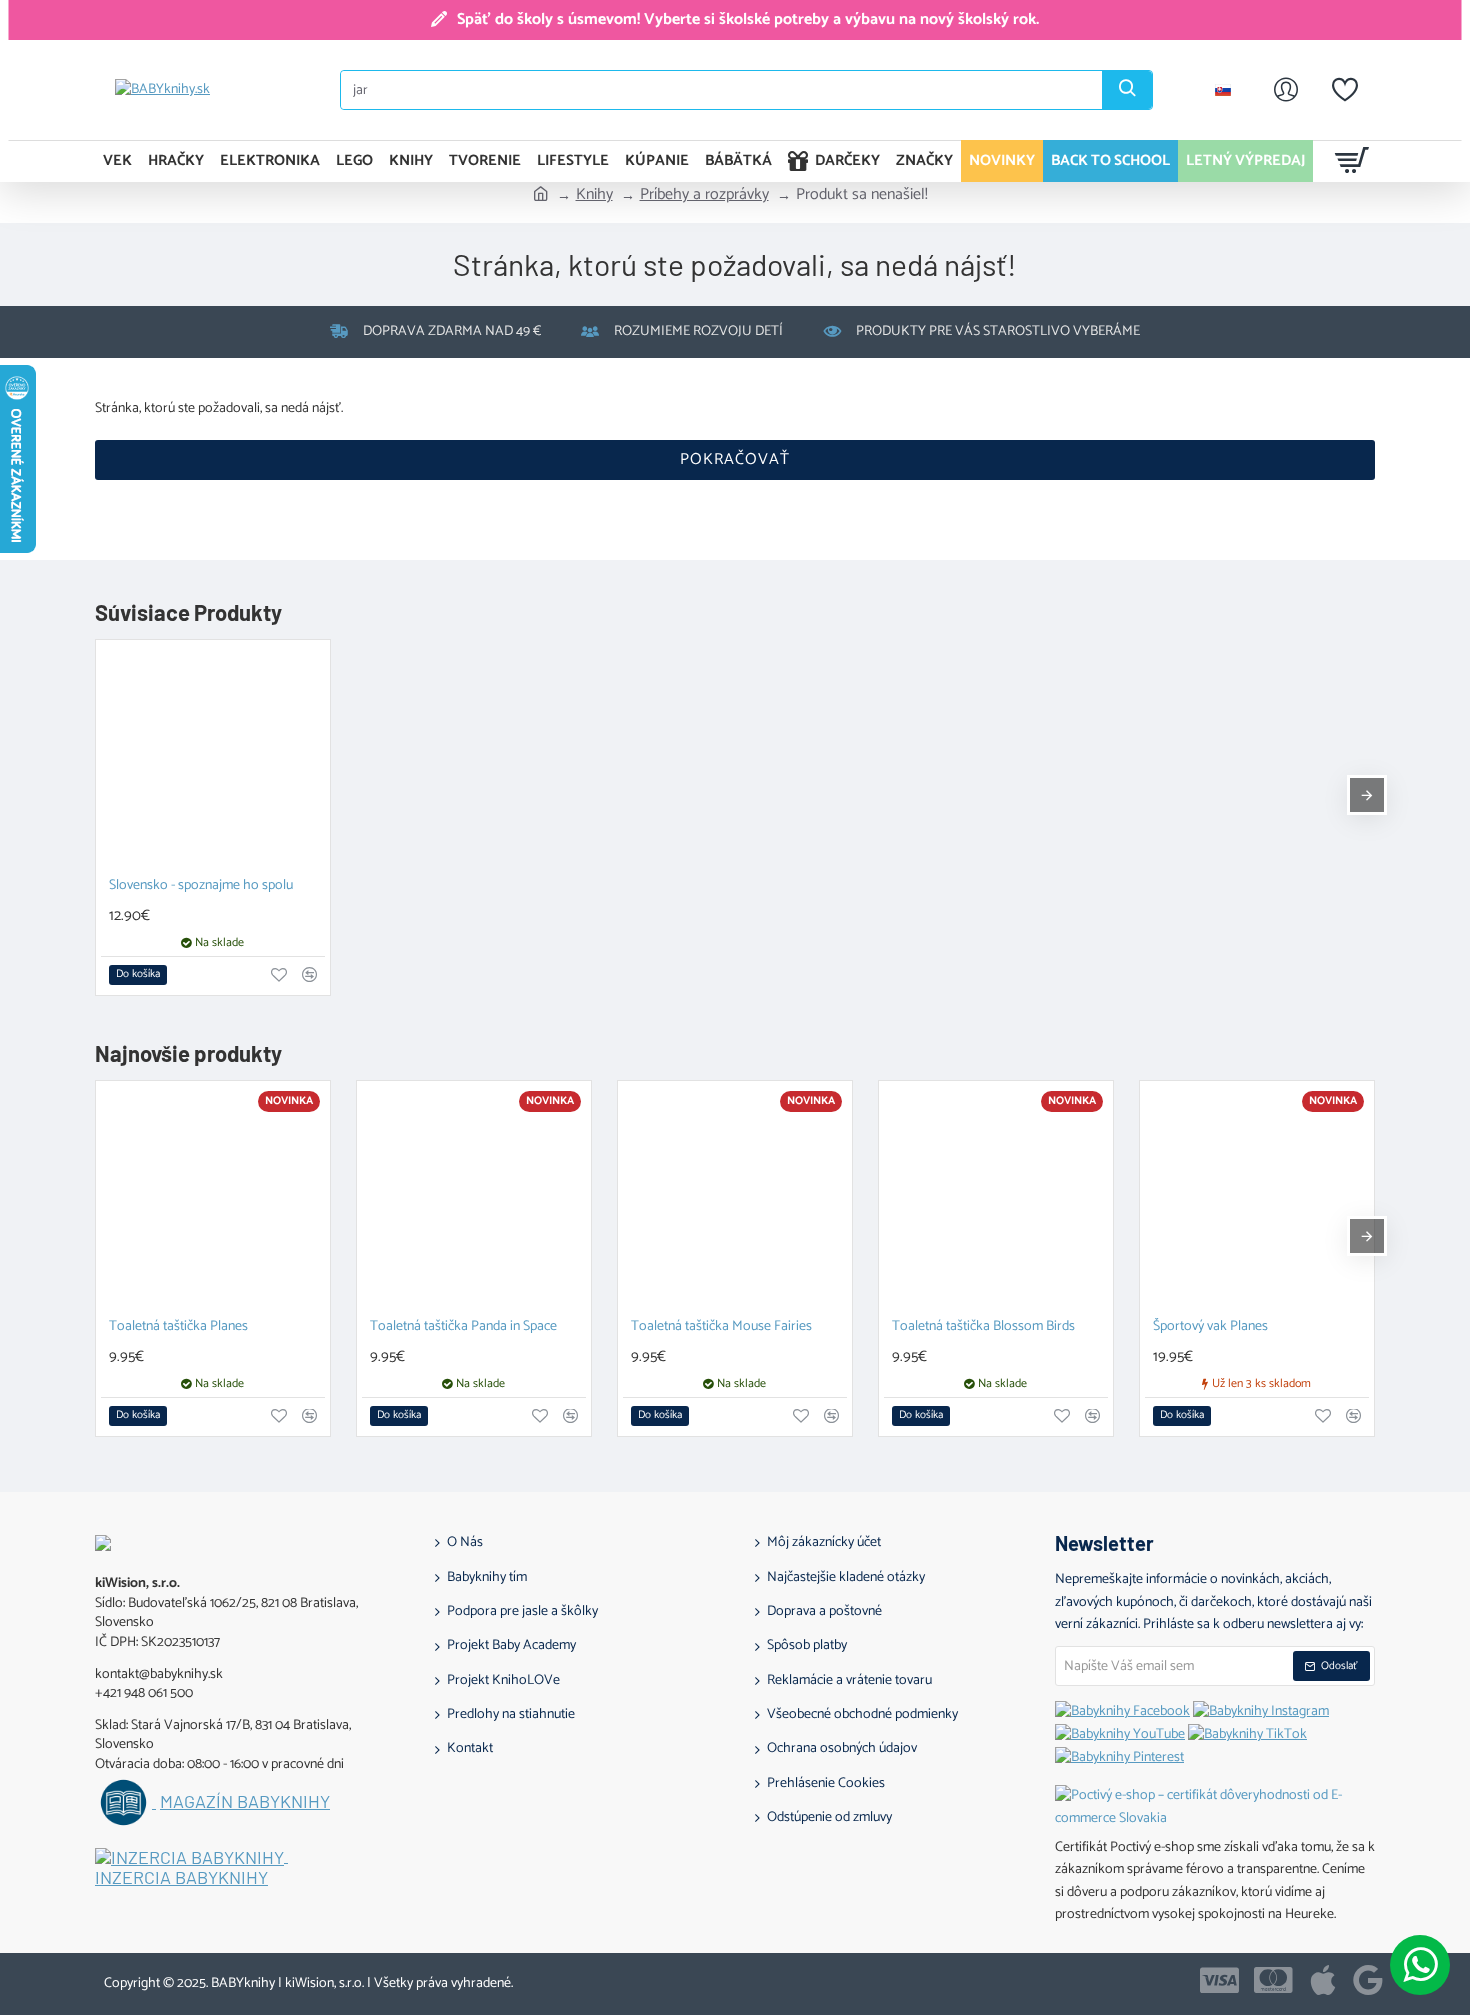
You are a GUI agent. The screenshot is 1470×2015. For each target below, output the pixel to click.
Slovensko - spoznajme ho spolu (201, 886)
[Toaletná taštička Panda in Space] (474, 1198)
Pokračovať (735, 459)
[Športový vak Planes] (1257, 1198)
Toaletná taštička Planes (178, 1327)
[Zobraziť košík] (1352, 161)
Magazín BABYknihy (245, 1802)
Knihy (594, 195)
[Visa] (1219, 1980)
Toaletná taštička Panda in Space (463, 1327)
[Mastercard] (1273, 1980)
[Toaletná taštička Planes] (213, 1198)
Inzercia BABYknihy (181, 1878)
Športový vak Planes (1210, 1327)
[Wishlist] (1345, 90)
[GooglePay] (1368, 1980)
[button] (138, 975)
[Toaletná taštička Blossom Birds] (996, 1198)
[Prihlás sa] (1286, 90)
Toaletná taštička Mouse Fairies (721, 1327)
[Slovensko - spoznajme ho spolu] (213, 757)
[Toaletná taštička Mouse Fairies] (735, 1198)
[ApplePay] (1323, 1980)
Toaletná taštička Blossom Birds (983, 1327)
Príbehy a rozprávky (704, 195)
